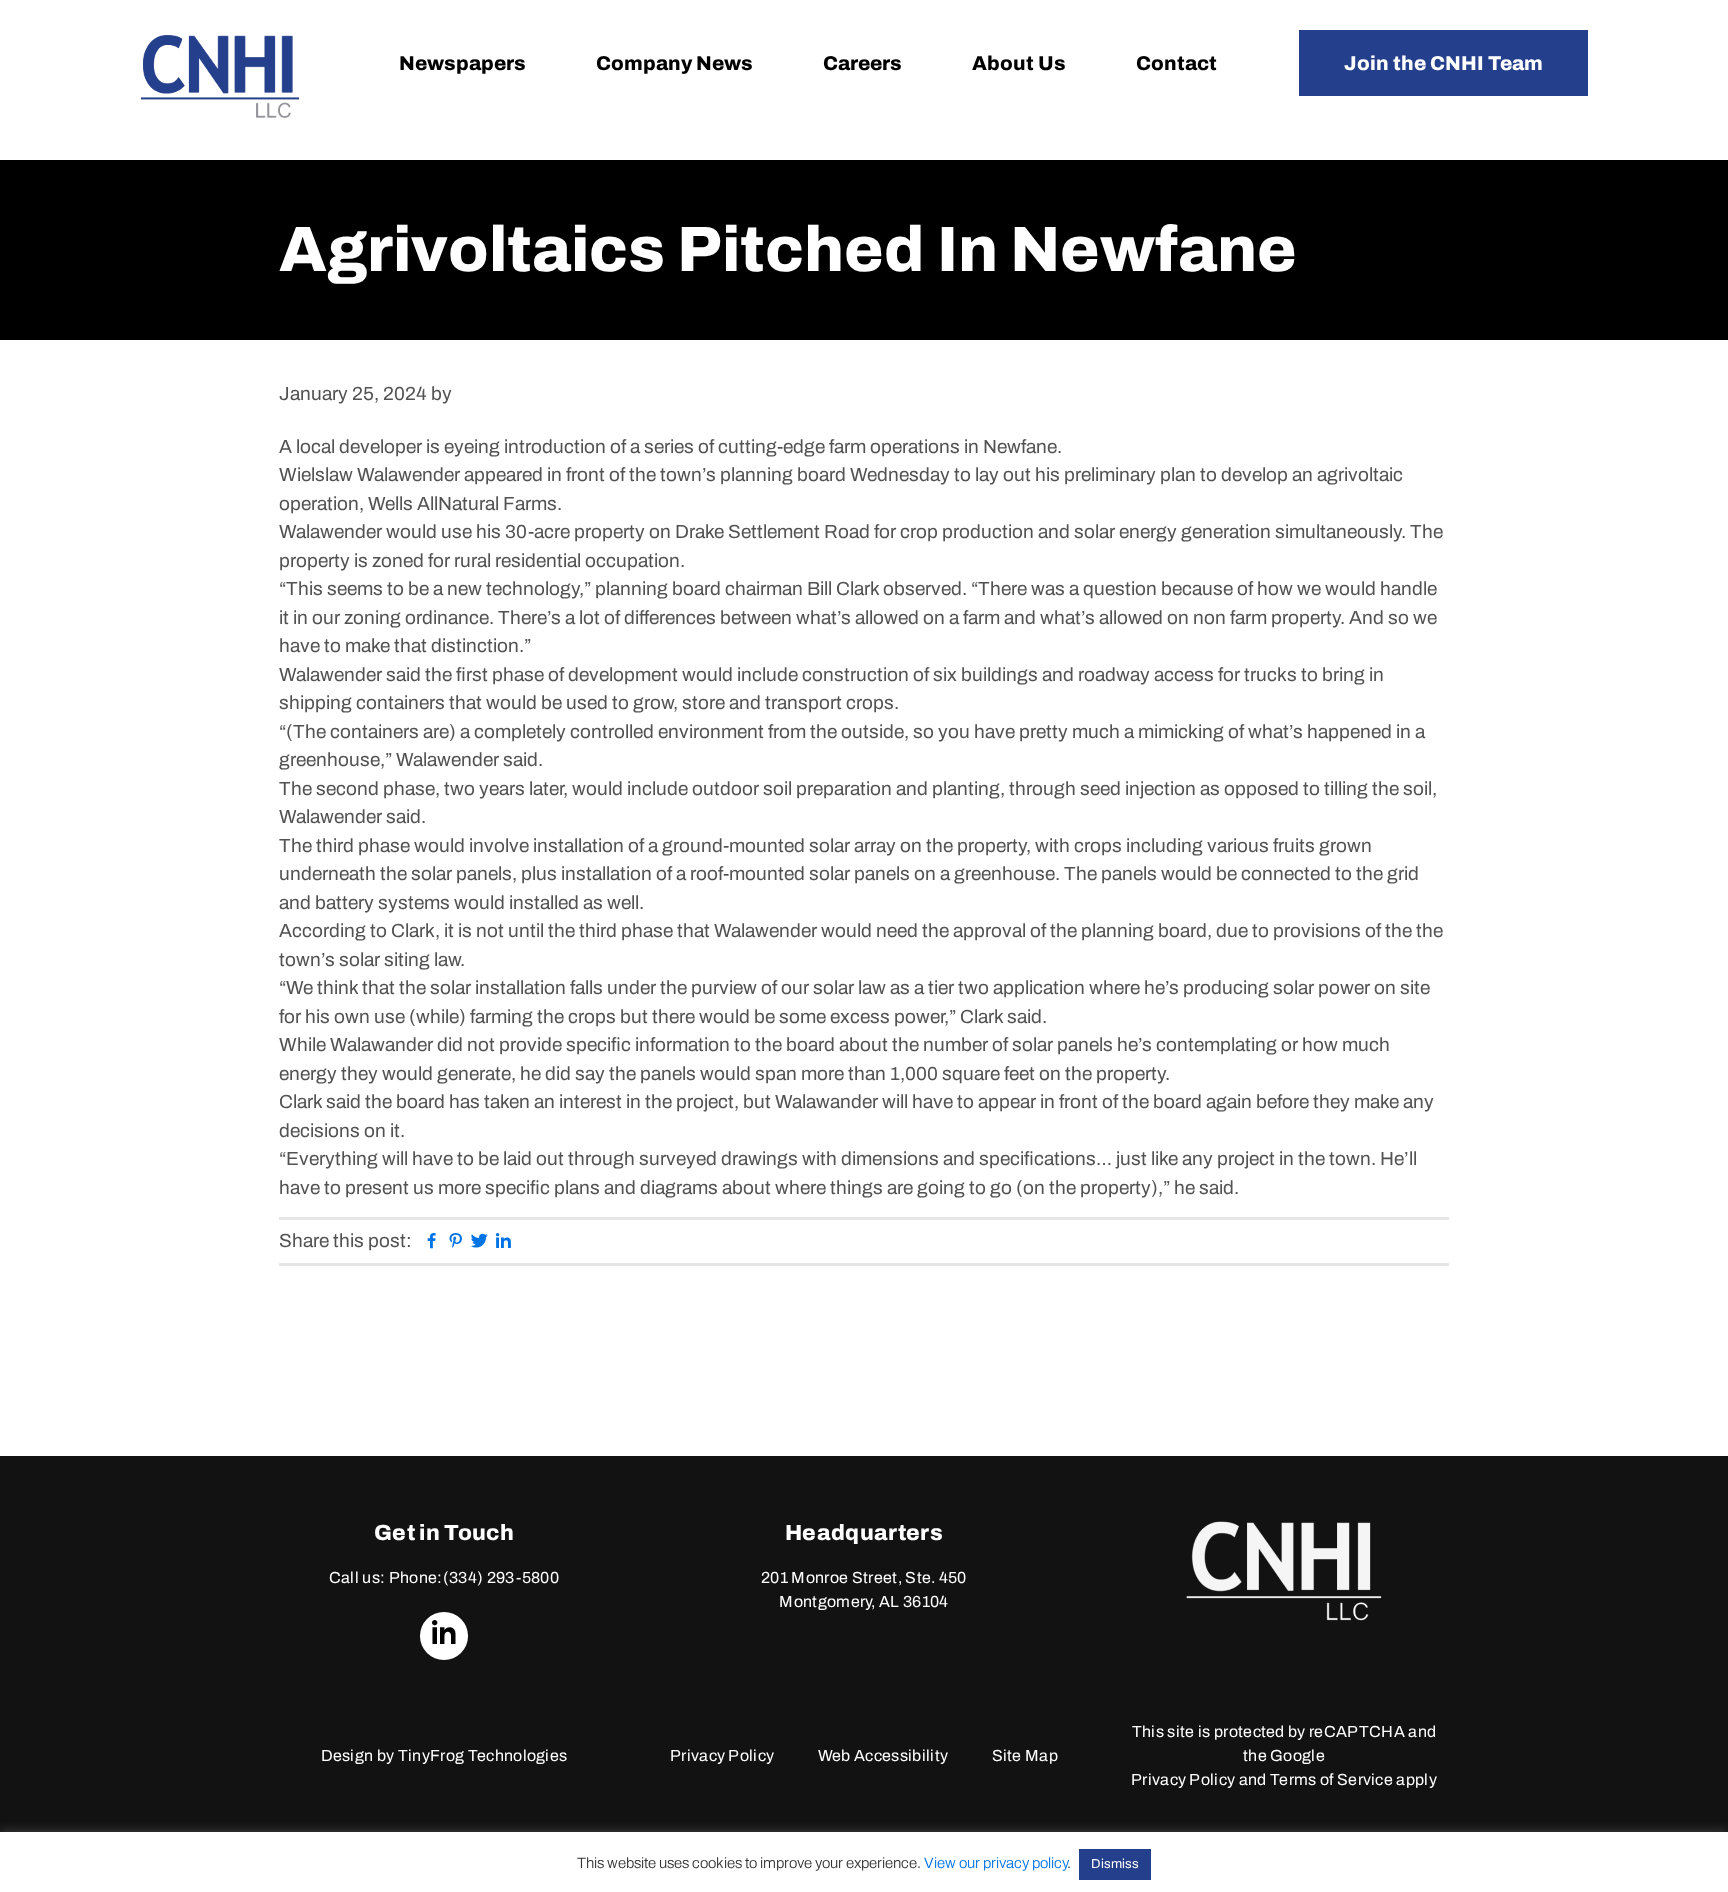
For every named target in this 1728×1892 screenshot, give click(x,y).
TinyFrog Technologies (483, 1755)
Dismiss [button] (1115, 1864)
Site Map (1025, 1755)
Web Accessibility (883, 1755)
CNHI (220, 76)
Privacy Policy (722, 1755)
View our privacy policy (995, 1863)
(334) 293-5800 (501, 1577)
